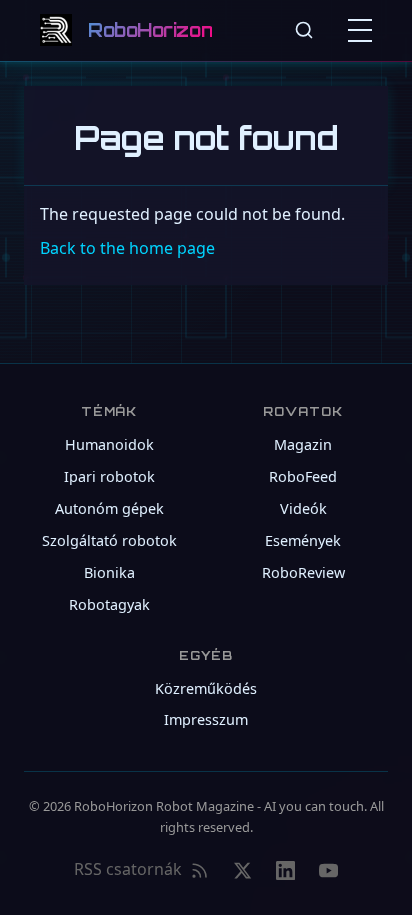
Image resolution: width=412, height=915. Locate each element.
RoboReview (303, 572)
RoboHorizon (150, 30)
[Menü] (364, 30)
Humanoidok (109, 444)
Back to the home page (127, 248)
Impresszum (206, 719)
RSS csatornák (128, 869)
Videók (303, 508)
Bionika (109, 572)
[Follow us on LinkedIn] (285, 870)
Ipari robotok (109, 476)
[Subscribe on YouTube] (328, 870)
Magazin (303, 444)
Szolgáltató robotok (109, 540)
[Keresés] (304, 30)
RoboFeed (303, 476)
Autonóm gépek (109, 508)
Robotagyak (109, 604)
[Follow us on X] (242, 870)
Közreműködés (206, 688)
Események (303, 540)
